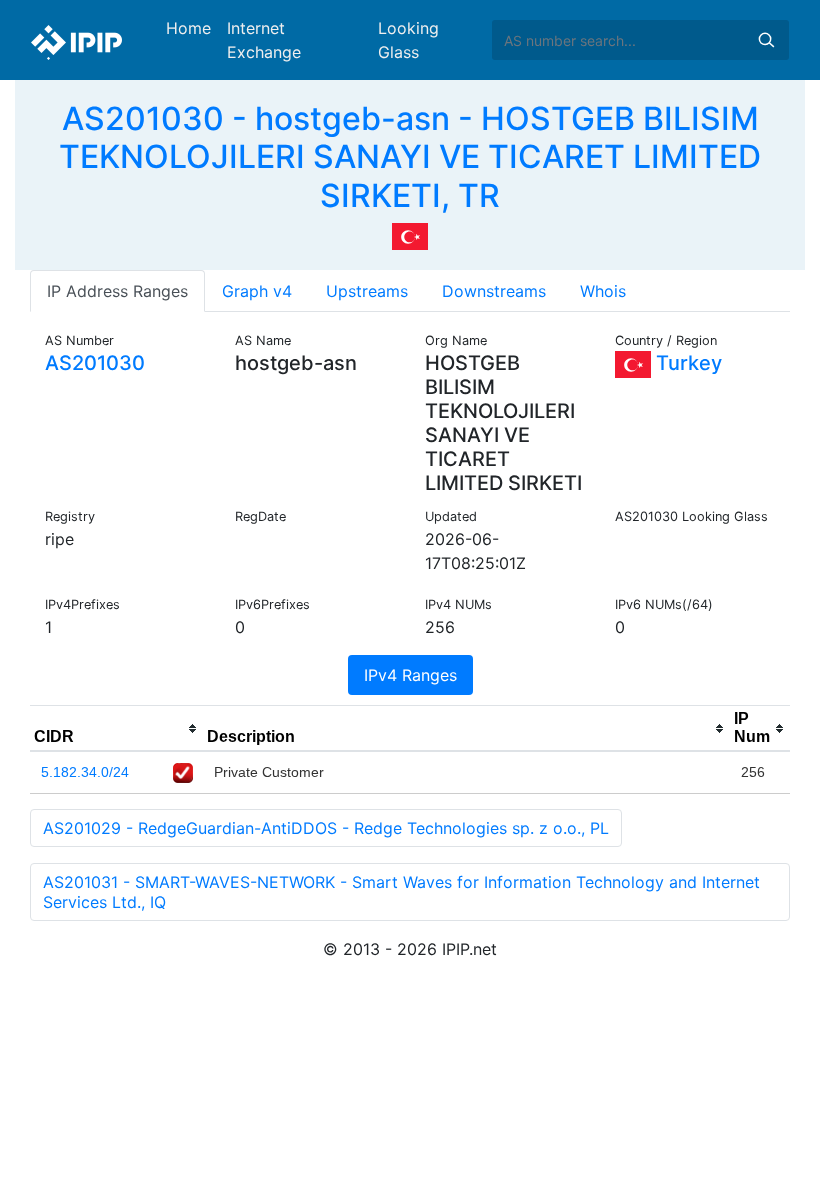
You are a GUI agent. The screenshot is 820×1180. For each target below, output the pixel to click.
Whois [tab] (603, 291)
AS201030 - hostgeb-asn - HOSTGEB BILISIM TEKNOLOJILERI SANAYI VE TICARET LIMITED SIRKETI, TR (410, 157)
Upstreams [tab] (367, 291)
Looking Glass (408, 40)
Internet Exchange (264, 40)
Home (188, 28)
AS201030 (95, 363)
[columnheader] (116, 729)
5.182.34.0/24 (85, 772)
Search (766, 40)
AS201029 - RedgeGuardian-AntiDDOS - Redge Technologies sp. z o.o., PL (326, 828)
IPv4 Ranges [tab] (410, 675)
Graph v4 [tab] (257, 291)
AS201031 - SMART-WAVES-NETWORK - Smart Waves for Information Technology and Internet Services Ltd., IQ (401, 892)
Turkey (686, 363)
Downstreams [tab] (494, 291)
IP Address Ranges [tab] (117, 291)
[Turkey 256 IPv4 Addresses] (410, 235)
